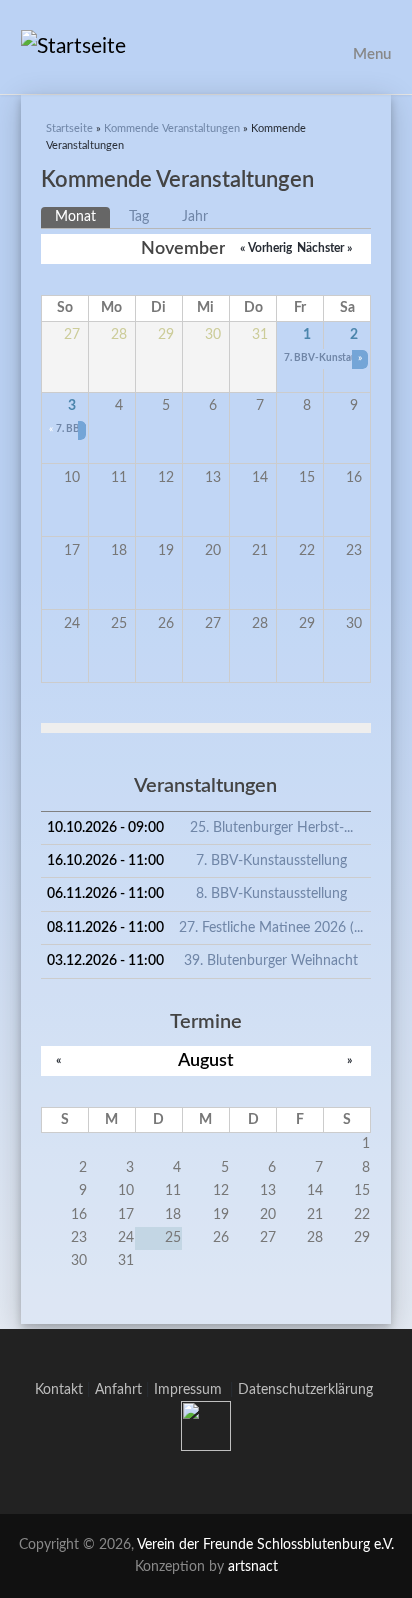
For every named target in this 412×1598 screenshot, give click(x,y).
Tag (139, 217)
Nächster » (324, 248)
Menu (372, 54)
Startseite (69, 128)
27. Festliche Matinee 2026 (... (271, 928)
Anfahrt (118, 1390)
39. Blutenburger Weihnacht (271, 961)
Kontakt (59, 1390)
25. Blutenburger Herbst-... (271, 828)
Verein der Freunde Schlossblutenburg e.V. (265, 1545)
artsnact (253, 1567)
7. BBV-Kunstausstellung (271, 861)
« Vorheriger (271, 248)
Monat (82, 217)
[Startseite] (206, 47)
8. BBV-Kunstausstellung (271, 894)
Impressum (192, 1390)
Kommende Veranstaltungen (172, 128)
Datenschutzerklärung (305, 1390)
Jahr (195, 217)
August (206, 1060)
